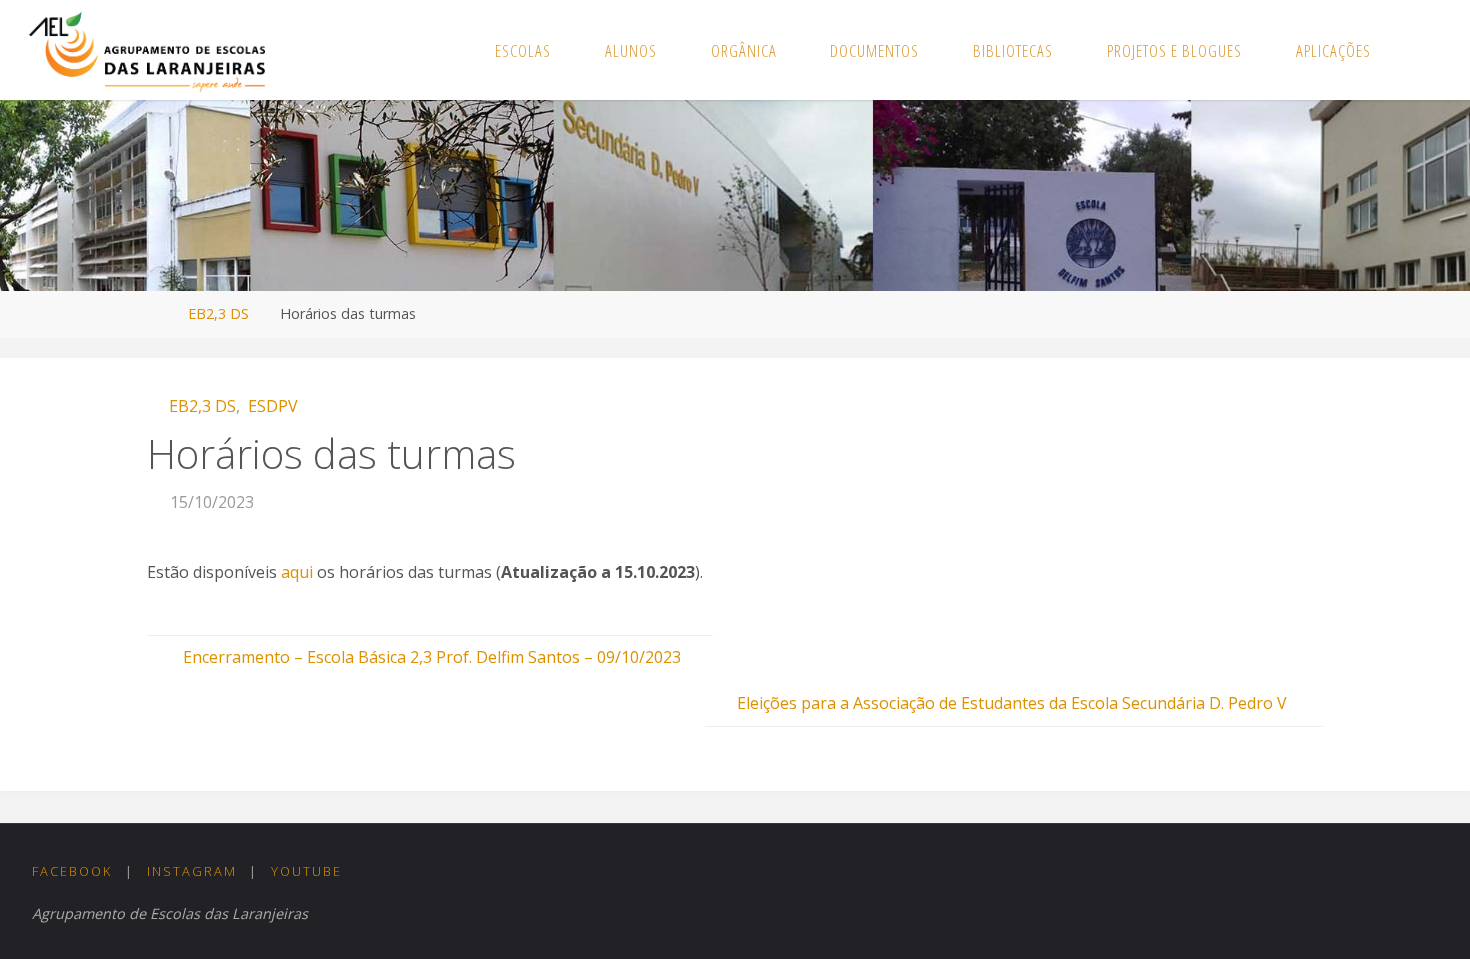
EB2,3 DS (218, 313)
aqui (297, 572)
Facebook (72, 871)
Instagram (192, 871)
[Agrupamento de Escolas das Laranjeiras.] (146, 50)
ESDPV (272, 406)
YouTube (306, 871)
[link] (1419, 50)
